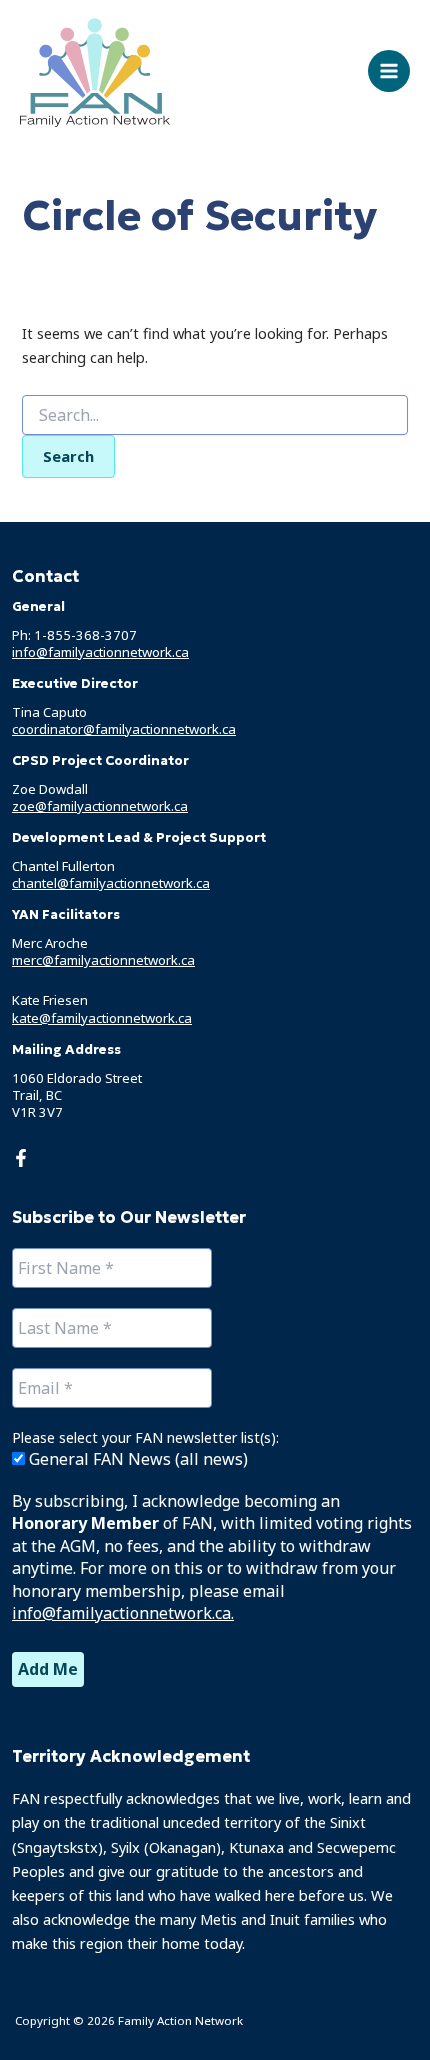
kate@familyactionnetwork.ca (102, 1018)
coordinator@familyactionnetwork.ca (124, 729)
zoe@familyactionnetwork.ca (100, 806)
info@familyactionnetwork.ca (100, 652)
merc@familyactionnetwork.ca (103, 960)
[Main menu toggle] (389, 71)
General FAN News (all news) (136, 1459)
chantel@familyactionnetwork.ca (111, 883)
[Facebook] (21, 1158)
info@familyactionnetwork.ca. (123, 1613)
